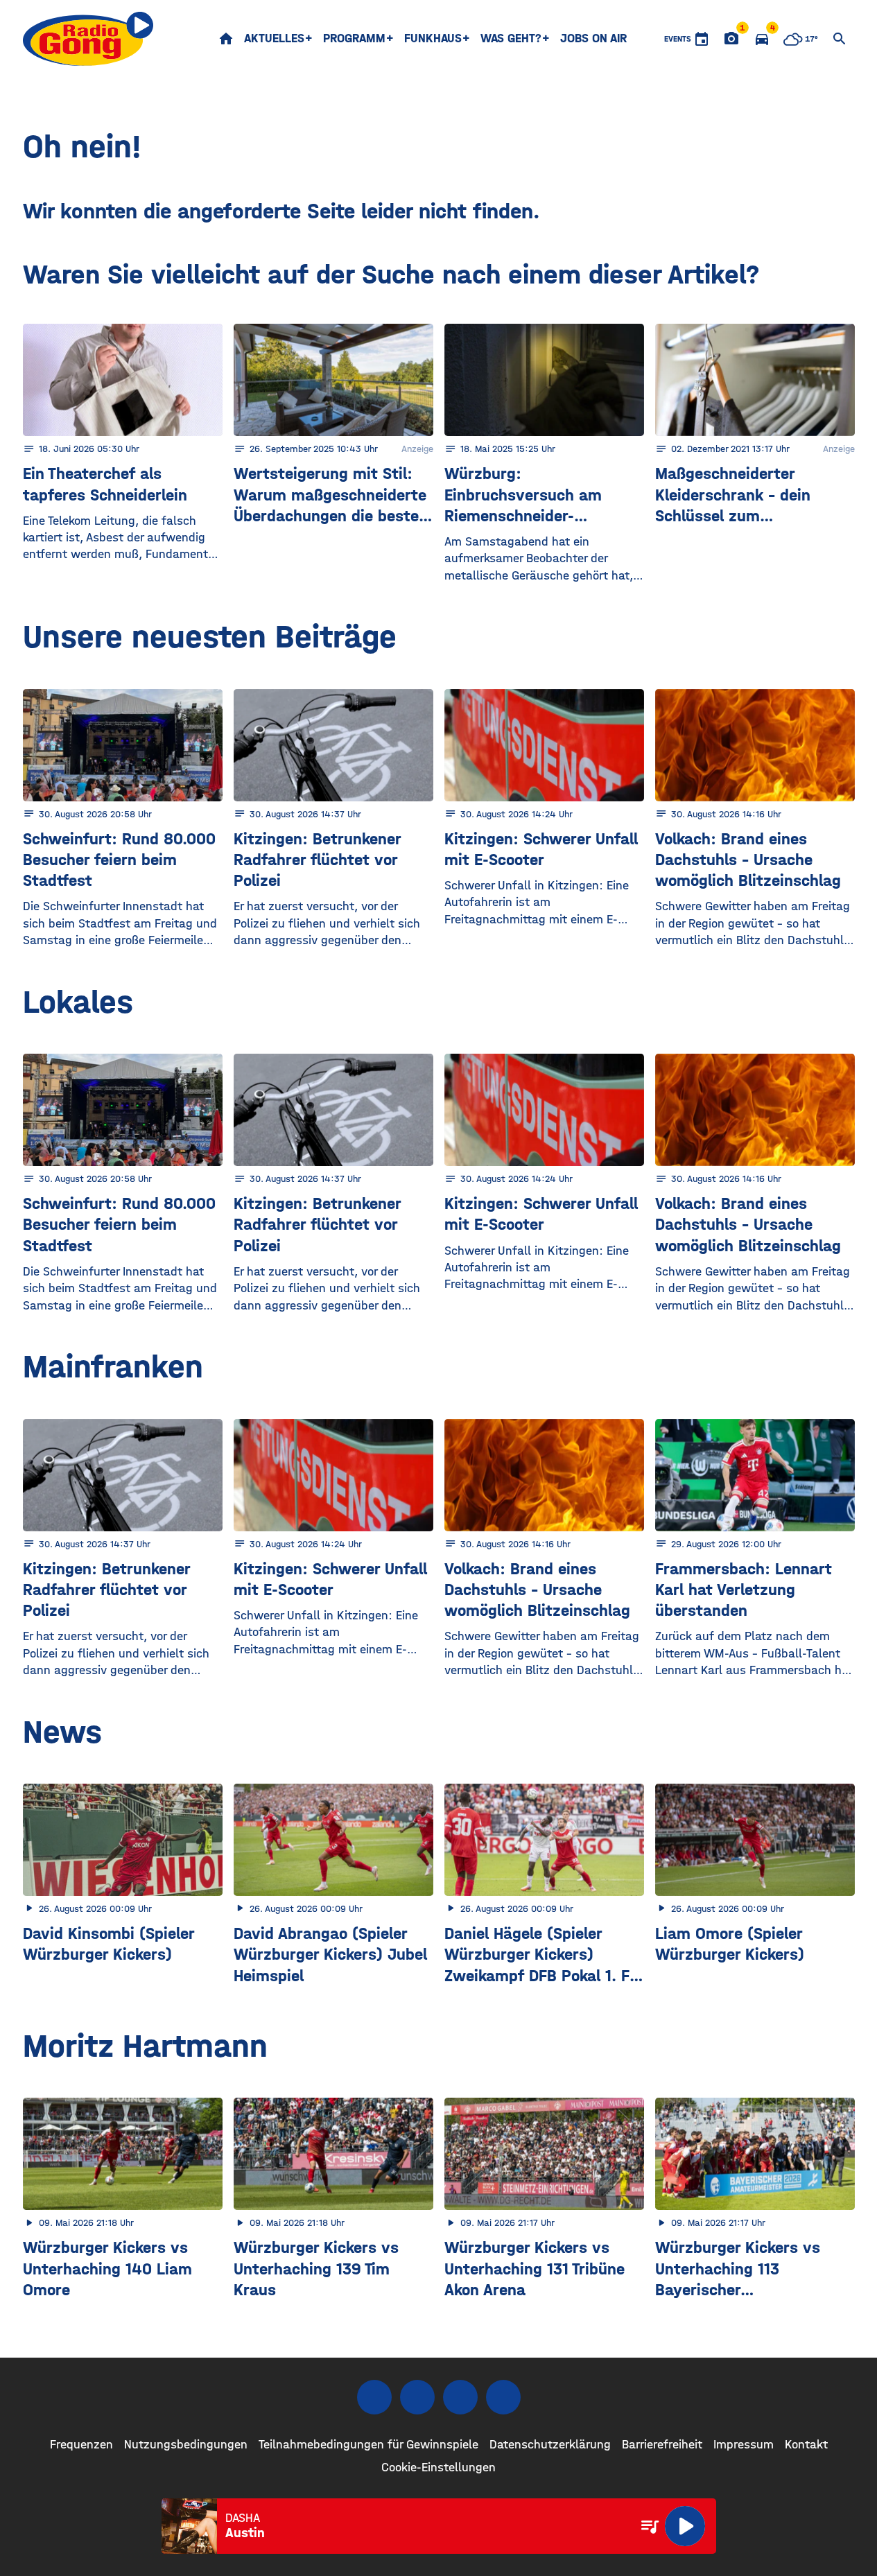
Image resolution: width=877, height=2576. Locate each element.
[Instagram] (417, 2397)
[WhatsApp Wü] (503, 2397)
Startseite (226, 39)
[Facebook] (374, 2397)
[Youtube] (460, 2397)
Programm (354, 38)
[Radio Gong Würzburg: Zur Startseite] (88, 39)
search (840, 39)
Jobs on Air (593, 38)
